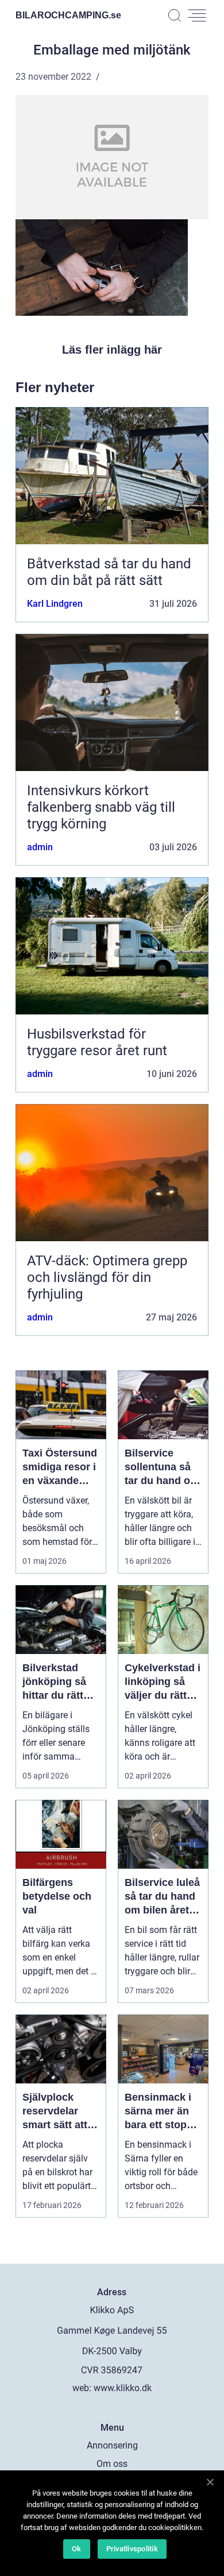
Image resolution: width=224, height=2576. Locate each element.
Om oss (112, 2464)
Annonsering (112, 2445)
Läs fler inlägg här (112, 350)
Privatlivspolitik (132, 2549)
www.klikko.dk (123, 2388)
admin (40, 847)
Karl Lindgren (55, 604)
